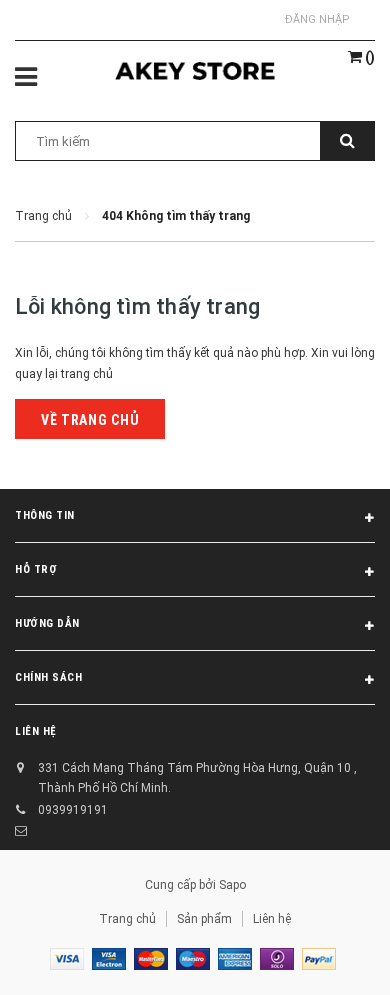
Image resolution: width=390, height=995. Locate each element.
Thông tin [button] (45, 515)
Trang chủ (127, 919)
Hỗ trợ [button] (36, 569)
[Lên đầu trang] (327, 955)
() (368, 57)
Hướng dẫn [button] (47, 623)
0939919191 (73, 810)
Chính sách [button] (49, 677)
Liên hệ (272, 919)
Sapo (232, 885)
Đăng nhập (317, 19)
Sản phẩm (204, 919)
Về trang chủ (90, 420)
